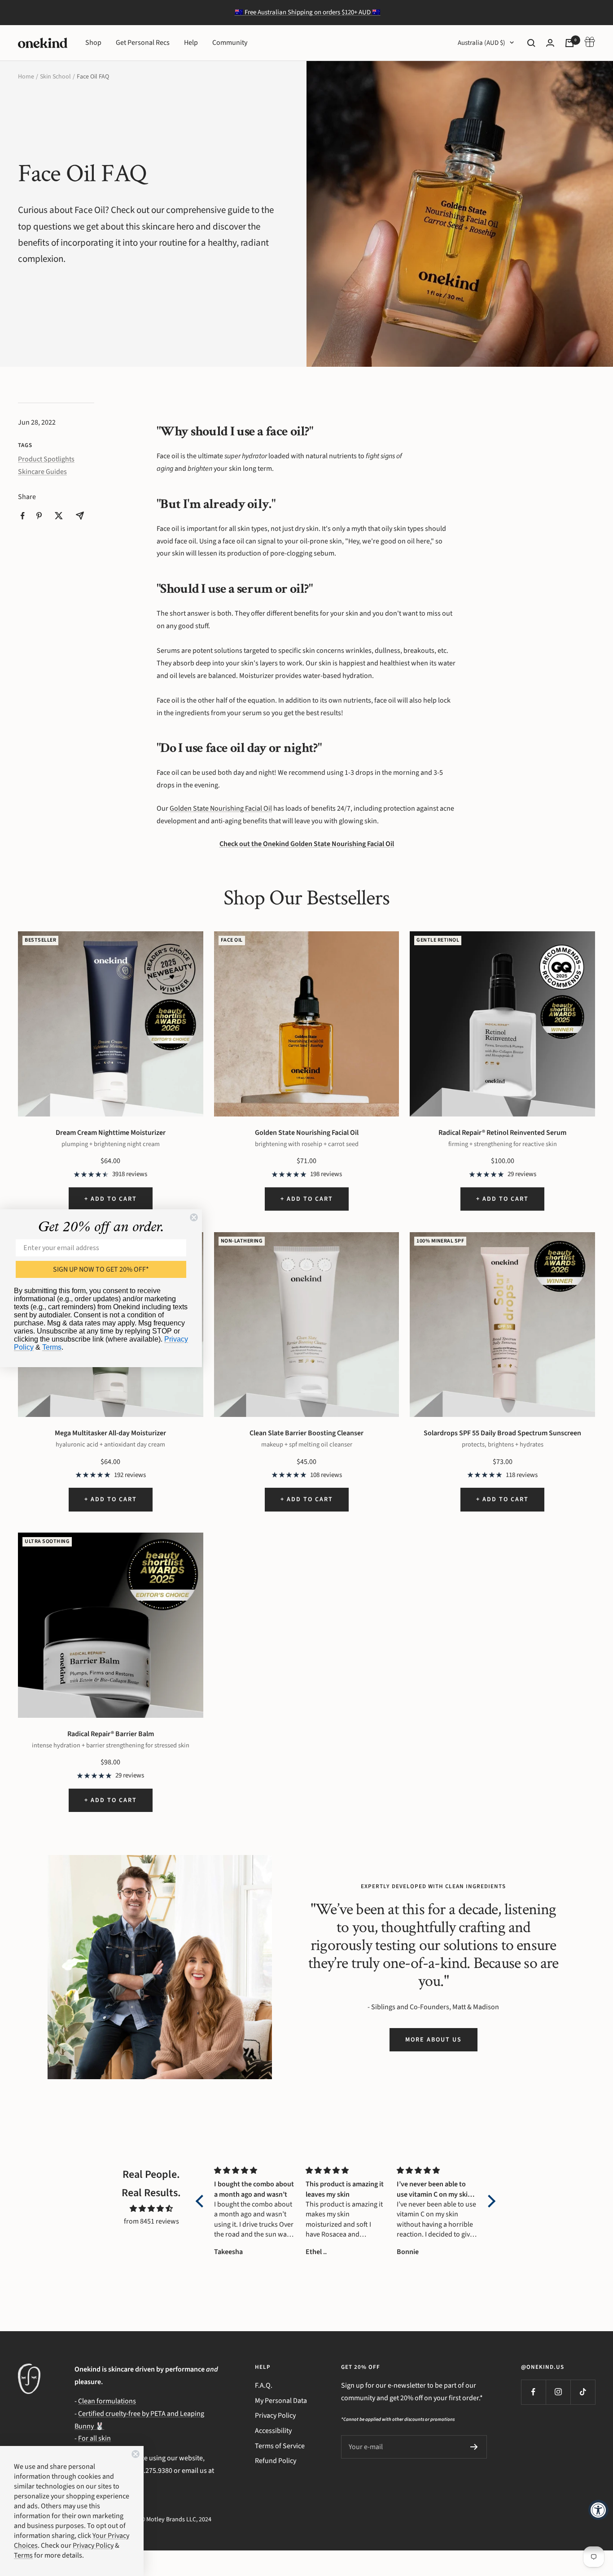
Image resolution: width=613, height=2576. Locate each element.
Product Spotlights (46, 459)
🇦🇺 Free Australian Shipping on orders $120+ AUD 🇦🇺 (308, 12)
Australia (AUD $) (482, 43)
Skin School (55, 77)
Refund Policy (276, 2461)
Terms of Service (280, 2446)
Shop (93, 43)
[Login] (550, 43)
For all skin (94, 2438)
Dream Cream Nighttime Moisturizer (111, 1133)
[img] (151, 2209)
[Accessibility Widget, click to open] (598, 2510)
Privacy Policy (275, 2415)
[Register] (474, 2447)
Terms (52, 1347)
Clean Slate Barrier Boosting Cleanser (306, 1433)
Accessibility (273, 2431)
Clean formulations (107, 2401)
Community (230, 43)
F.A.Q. (264, 2385)
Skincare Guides (42, 472)
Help (191, 43)
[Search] (531, 43)
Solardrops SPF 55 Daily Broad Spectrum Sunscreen (502, 1433)
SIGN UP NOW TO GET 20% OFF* (101, 1269)
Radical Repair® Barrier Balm (111, 1734)
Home (26, 77)
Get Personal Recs (143, 43)
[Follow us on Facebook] (533, 2392)
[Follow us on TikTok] (583, 2392)
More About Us (433, 2040)
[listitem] (23, 516)
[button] (202, 2201)
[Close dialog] (194, 1217)
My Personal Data (281, 2401)
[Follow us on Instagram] (558, 2392)
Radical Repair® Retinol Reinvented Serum (502, 1133)
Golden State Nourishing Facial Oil (221, 808)
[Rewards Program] (590, 43)
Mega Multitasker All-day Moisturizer (110, 1433)
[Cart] (569, 43)
